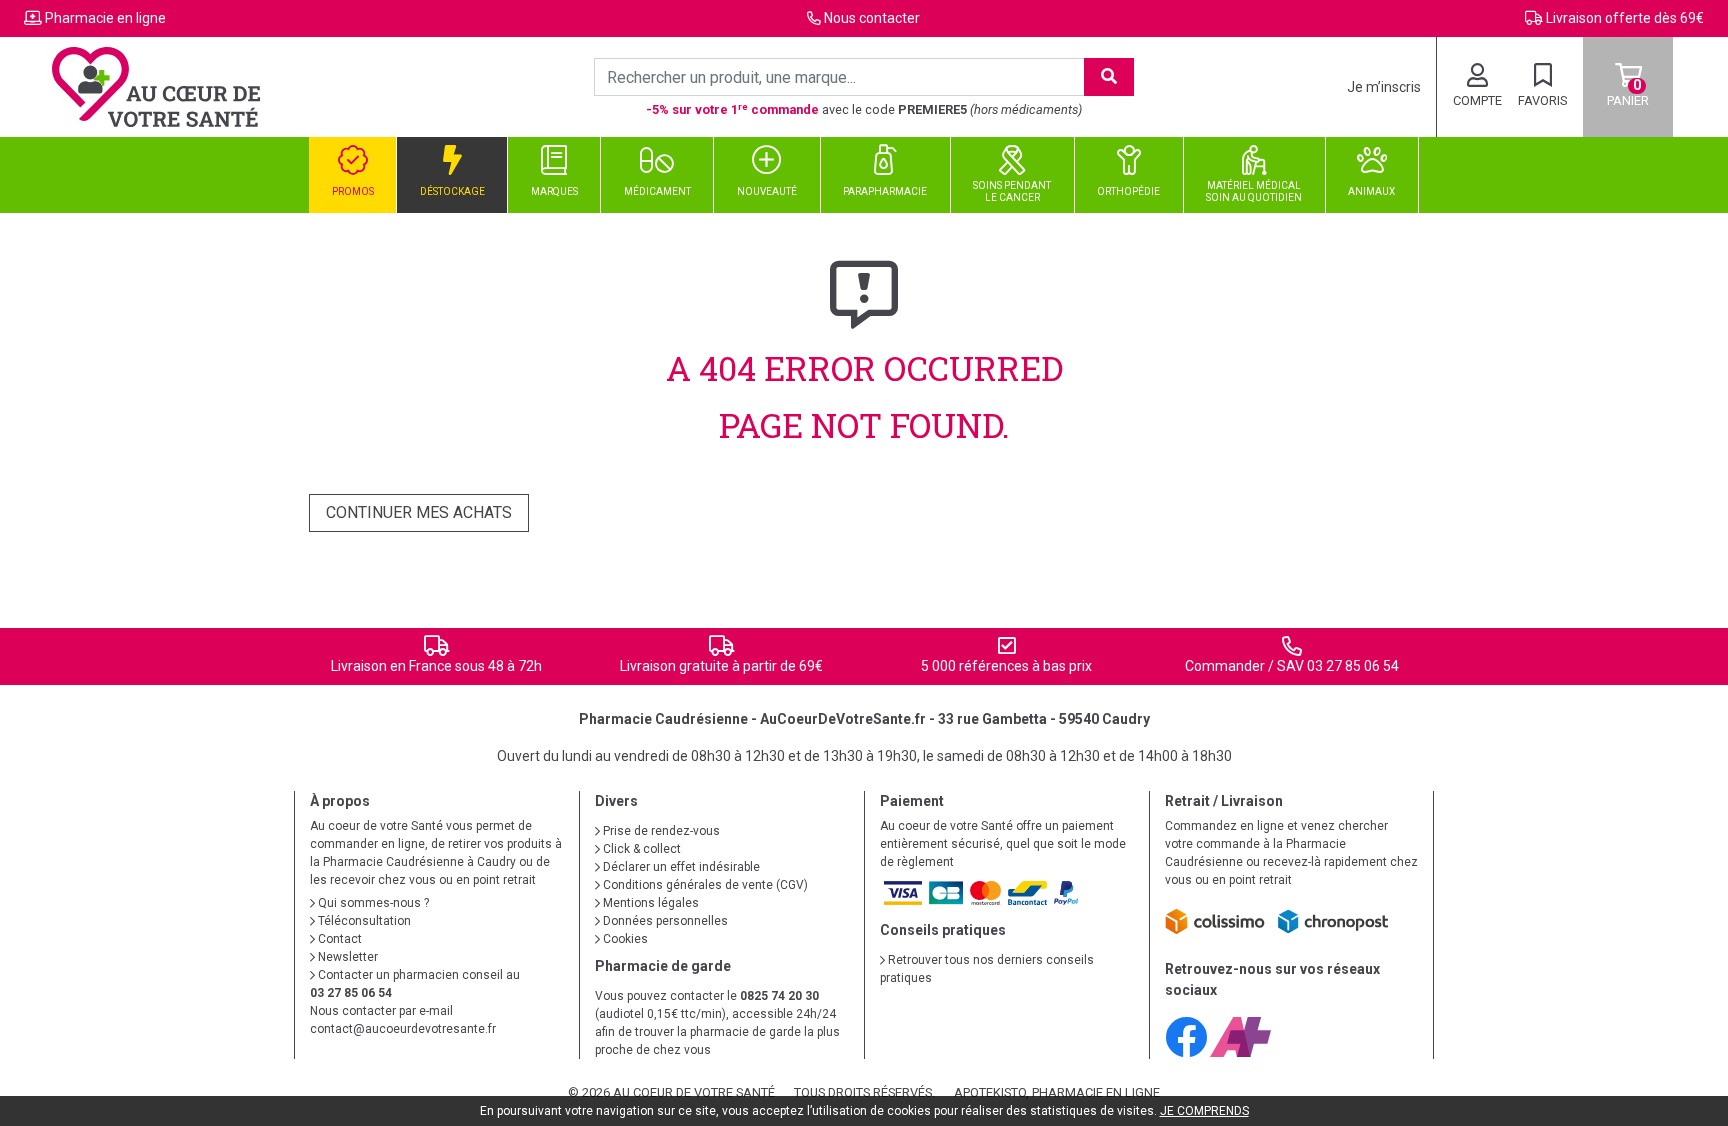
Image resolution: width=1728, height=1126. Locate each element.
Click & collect (640, 849)
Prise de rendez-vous (660, 831)
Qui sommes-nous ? (372, 903)
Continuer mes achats (419, 512)
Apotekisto (1057, 1092)
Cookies (624, 939)
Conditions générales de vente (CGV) (704, 885)
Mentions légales (649, 903)
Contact (338, 939)
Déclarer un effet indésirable (680, 867)
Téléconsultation (363, 921)
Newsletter (346, 957)
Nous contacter (872, 18)
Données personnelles (664, 921)
